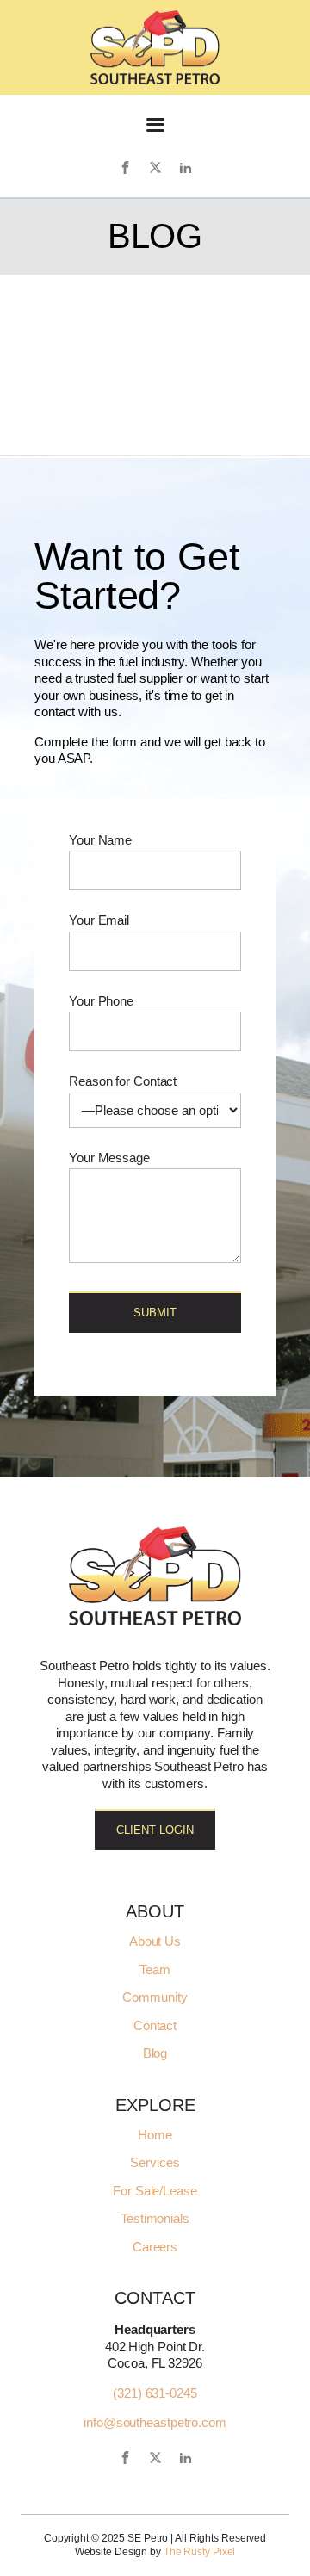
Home (155, 2135)
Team (155, 1970)
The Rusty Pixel (200, 2552)
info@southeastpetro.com (155, 2422)
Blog (155, 2053)
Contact (155, 2026)
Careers (155, 2247)
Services (155, 2163)
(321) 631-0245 (155, 2393)
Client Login (155, 1830)
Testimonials (155, 2219)
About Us (155, 1941)
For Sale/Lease (155, 2191)
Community (155, 1997)
